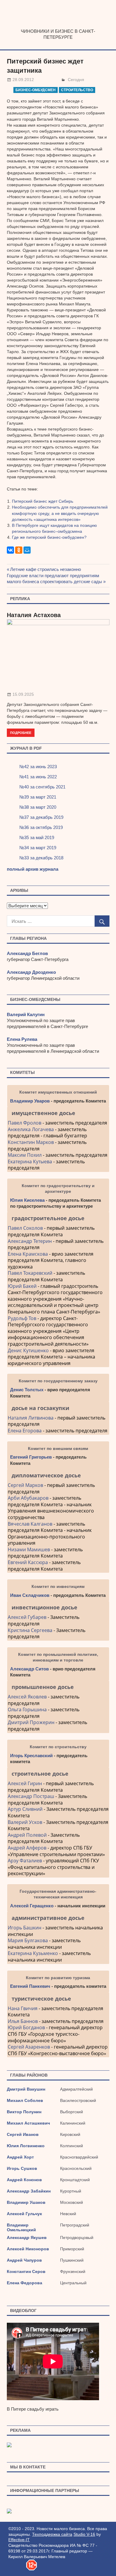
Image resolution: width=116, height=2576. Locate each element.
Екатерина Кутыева (30, 1162)
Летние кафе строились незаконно (46, 569)
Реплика (20, 599)
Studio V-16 (84, 2534)
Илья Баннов (23, 2021)
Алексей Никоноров (28, 2249)
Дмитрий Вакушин (26, 2089)
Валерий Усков (25, 1822)
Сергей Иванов (23, 2134)
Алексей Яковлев (27, 1697)
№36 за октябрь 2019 (41, 827)
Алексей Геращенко (32, 1906)
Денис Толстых (27, 1390)
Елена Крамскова (28, 1254)
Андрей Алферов (27, 1848)
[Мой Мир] (27, 550)
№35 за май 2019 (37, 837)
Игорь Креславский (32, 1756)
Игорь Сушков (22, 2168)
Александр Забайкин (29, 2191)
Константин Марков (31, 1142)
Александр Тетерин (30, 1241)
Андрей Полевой (27, 1835)
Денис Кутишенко (28, 1350)
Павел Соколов (25, 1228)
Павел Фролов (25, 1123)
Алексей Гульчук (24, 2214)
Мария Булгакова (28, 1940)
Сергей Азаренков (29, 2047)
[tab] (58, 1113)
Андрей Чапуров (24, 2260)
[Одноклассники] (19, 550)
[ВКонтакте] (10, 550)
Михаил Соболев (25, 2100)
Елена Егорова (25, 1431)
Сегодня (76, 80)
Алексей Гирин (25, 1783)
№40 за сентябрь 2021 (42, 787)
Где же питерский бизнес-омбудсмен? (49, 537)
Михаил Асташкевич (28, 2123)
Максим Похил (25, 1155)
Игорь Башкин (25, 1928)
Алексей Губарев (28, 1617)
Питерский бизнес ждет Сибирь (43, 501)
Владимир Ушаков (26, 2202)
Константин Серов (26, 2271)
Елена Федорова (25, 2283)
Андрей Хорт (20, 2157)
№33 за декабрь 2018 (41, 858)
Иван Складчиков (30, 1595)
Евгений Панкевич (30, 1986)
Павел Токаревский (30, 1273)
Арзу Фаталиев (25, 1861)
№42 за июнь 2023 (38, 767)
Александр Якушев (27, 2237)
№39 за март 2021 (38, 797)
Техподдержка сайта (52, 2534)
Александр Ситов (29, 1669)
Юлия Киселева (27, 1200)
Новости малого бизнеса (58, 26)
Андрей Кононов (24, 2180)
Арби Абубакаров (28, 1498)
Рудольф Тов (22, 1318)
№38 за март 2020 (38, 807)
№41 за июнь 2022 (38, 777)
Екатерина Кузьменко (33, 1953)
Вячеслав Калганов (30, 1524)
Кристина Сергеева (30, 1630)
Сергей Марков (25, 1485)
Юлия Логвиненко (26, 2146)
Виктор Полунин (24, 2112)
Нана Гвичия (23, 2008)
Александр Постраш (31, 1796)
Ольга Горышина (27, 1709)
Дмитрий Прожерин (31, 1722)
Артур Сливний (25, 1809)
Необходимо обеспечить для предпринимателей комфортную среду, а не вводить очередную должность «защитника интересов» (60, 513)
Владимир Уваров (30, 1101)
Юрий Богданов (26, 2027)
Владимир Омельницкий (21, 2227)
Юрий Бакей (22, 1286)
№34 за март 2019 (38, 848)
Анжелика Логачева (31, 1129)
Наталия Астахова (34, 615)
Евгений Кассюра (28, 1562)
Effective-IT (19, 2540)
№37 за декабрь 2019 (41, 817)
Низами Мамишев (29, 1549)
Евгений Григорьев (31, 1457)
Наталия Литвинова (31, 1418)
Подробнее (21, 733)
